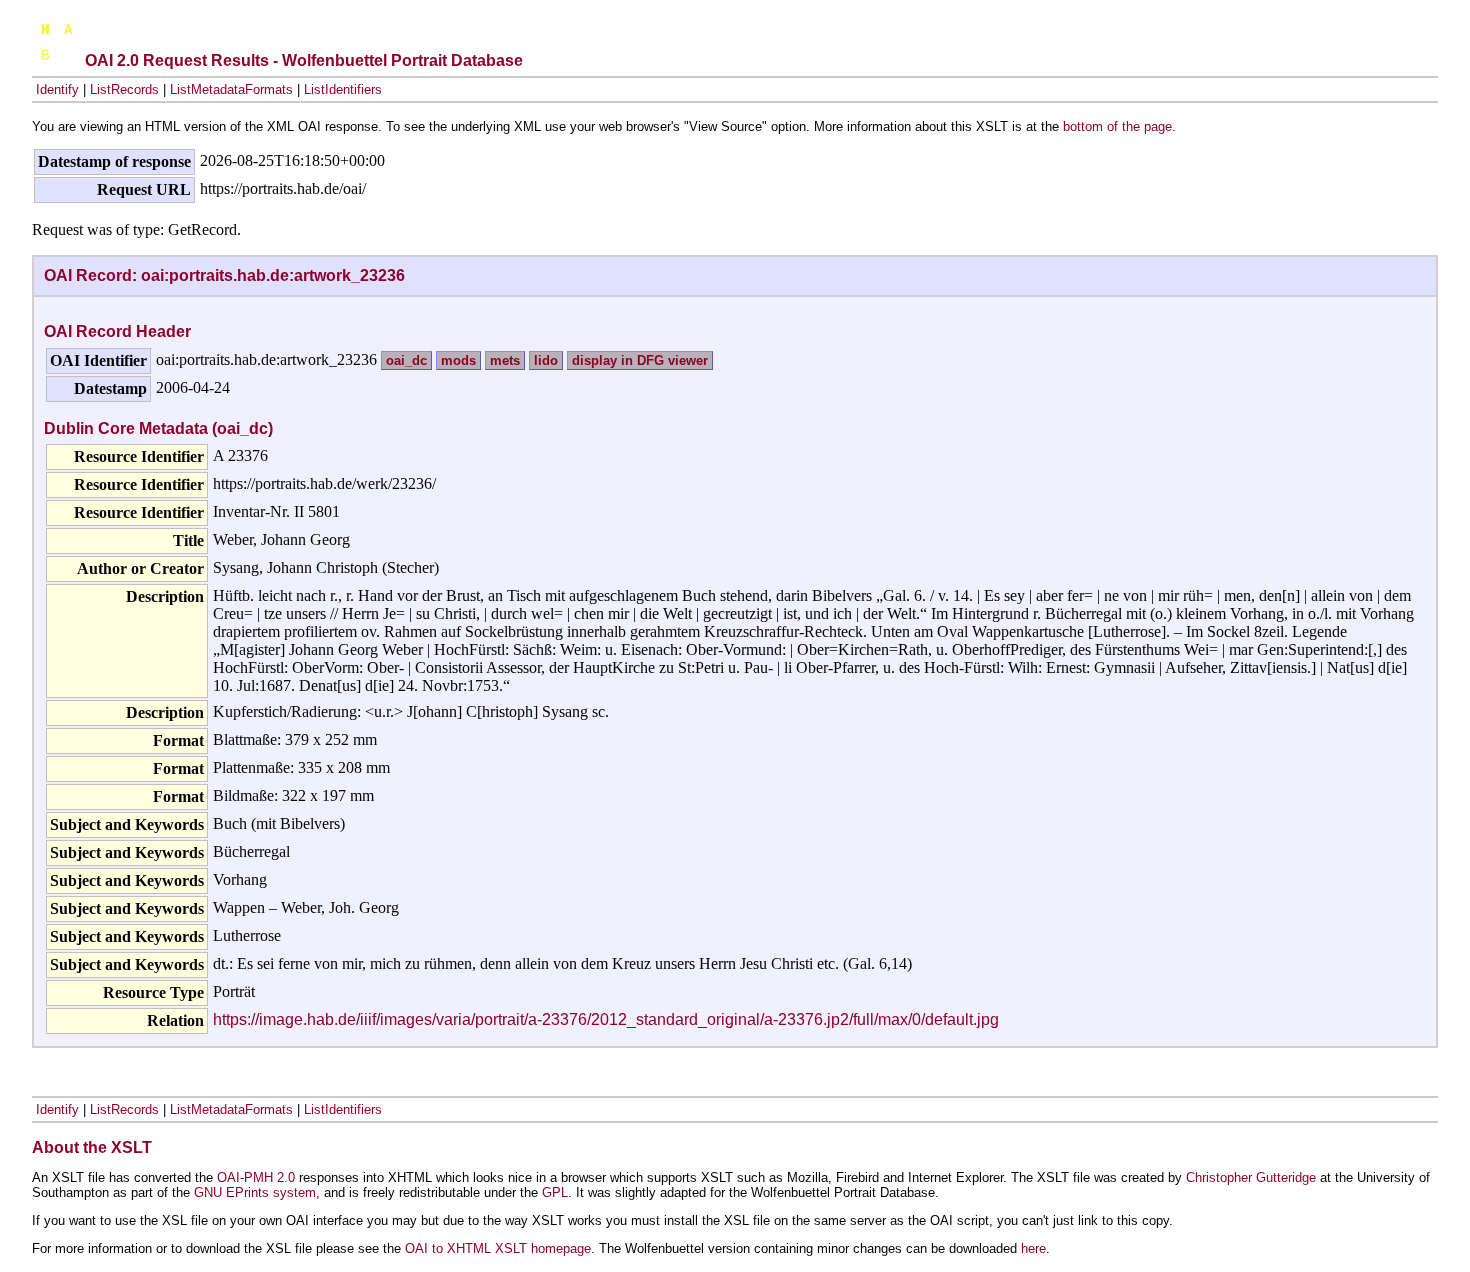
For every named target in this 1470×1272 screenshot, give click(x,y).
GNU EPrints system (255, 1192)
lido (546, 360)
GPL (555, 1192)
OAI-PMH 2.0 (256, 1177)
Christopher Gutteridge (1251, 1177)
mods (458, 360)
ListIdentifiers (343, 89)
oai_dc (406, 360)
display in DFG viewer (640, 360)
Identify (57, 89)
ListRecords (124, 89)
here (1033, 1248)
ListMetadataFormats (231, 89)
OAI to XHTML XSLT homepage (498, 1248)
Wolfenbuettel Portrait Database (402, 60)
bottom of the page (1117, 126)
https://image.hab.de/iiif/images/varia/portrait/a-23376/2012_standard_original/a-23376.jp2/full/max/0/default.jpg (606, 1019)
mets (505, 360)
